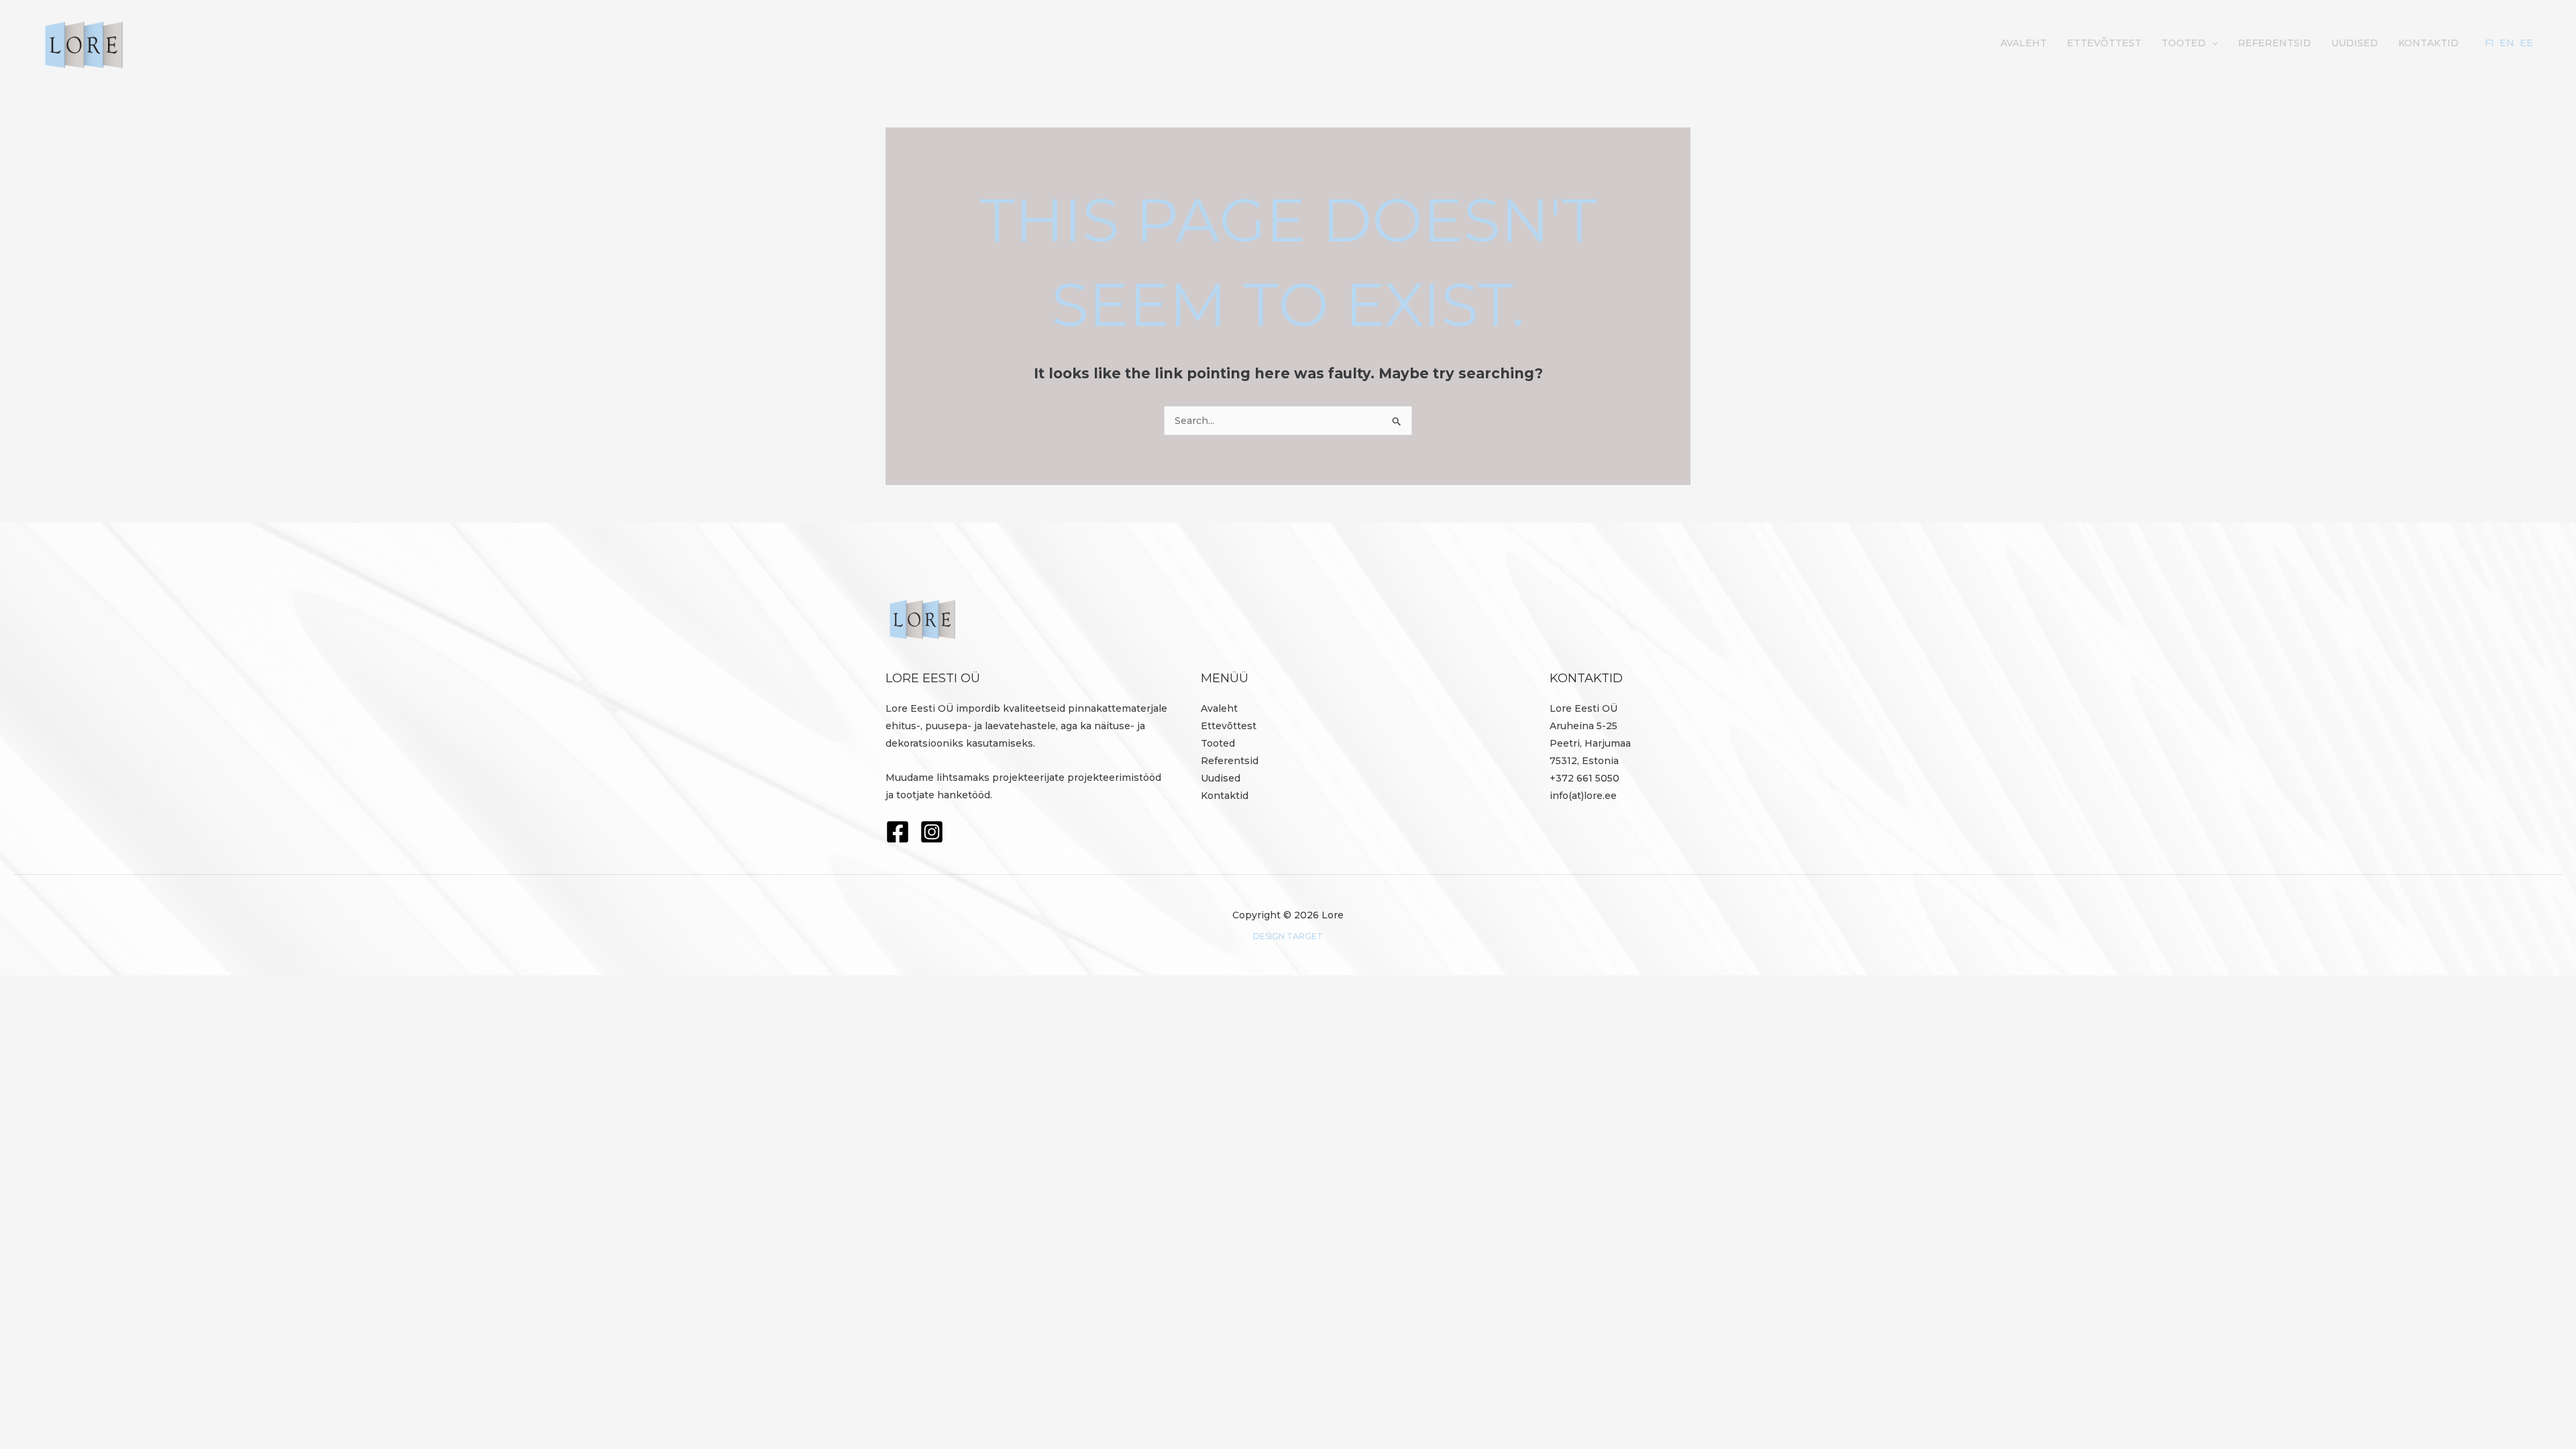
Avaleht (2024, 43)
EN (2507, 43)
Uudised (2355, 43)
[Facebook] (898, 832)
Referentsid (2274, 43)
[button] (2212, 43)
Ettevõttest (2104, 43)
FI (2489, 43)
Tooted (2184, 43)
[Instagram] (932, 832)
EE (2526, 43)
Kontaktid (2428, 43)
